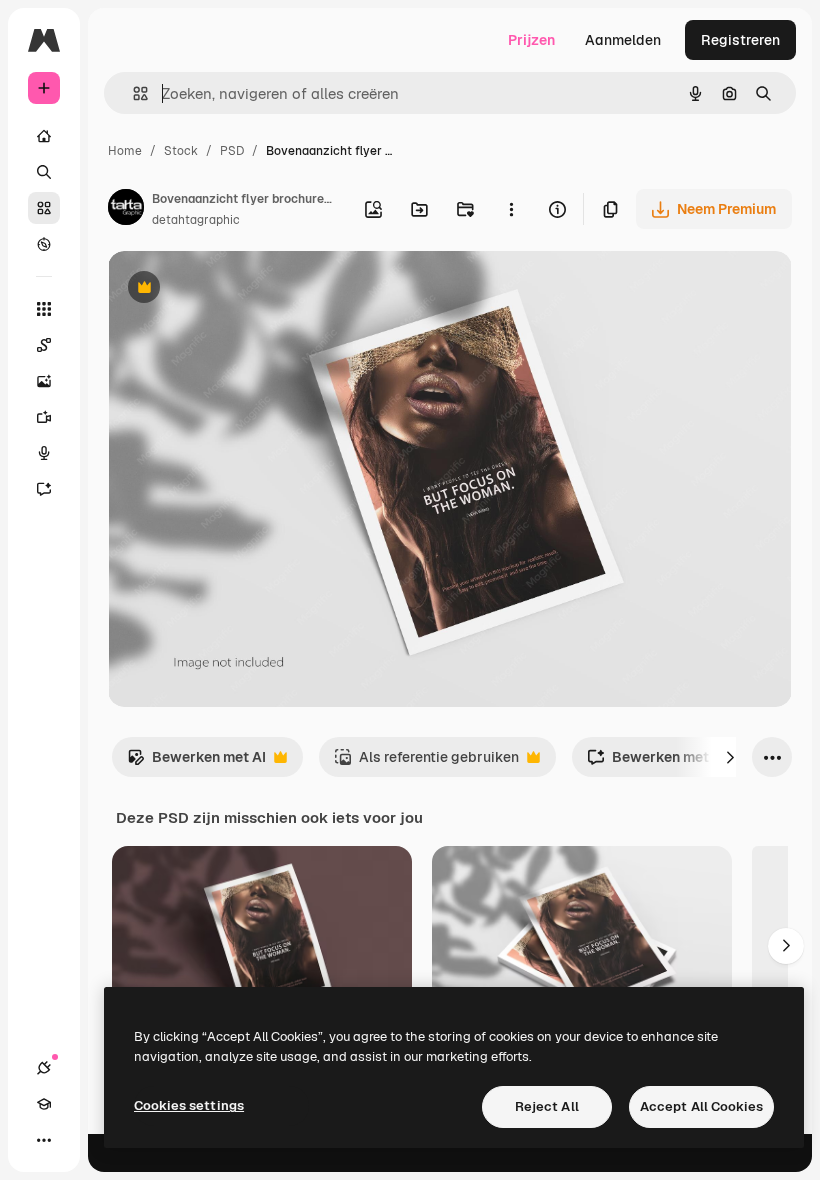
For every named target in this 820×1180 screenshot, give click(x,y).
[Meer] (44, 1140)
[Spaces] (44, 345)
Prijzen (531, 40)
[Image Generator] (44, 381)
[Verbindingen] (44, 1068)
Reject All (547, 1106)
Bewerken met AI (196, 762)
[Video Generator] (44, 417)
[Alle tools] (44, 309)
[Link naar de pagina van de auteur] (126, 210)
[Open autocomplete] (132, 93)
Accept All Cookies (701, 1106)
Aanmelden (623, 40)
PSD (232, 151)
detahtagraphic (196, 220)
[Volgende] (730, 757)
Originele (239, 289)
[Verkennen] (44, 244)
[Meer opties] (511, 209)
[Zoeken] (44, 172)
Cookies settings (189, 1105)
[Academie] (44, 1104)
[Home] (44, 136)
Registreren (740, 40)
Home (125, 151)
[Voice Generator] (44, 453)
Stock (181, 151)
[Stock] (44, 208)
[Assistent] (44, 489)
